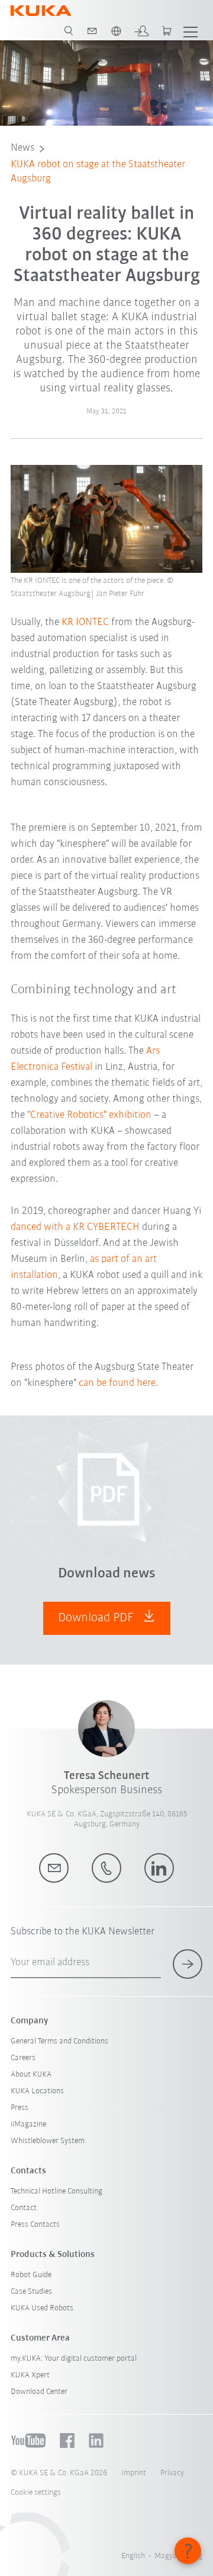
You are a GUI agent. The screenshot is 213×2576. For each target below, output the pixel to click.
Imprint (134, 2473)
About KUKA (31, 2075)
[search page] (69, 31)
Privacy (172, 2473)
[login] (141, 31)
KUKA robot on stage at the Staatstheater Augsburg (98, 172)
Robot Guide (31, 2275)
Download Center (39, 2392)
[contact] (92, 31)
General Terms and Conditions (59, 2041)
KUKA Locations (37, 2091)
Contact (24, 2208)
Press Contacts (35, 2225)
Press (20, 2108)
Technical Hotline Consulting (57, 2191)
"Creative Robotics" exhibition (89, 1115)
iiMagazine (28, 2124)
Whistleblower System (48, 2141)
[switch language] (116, 31)
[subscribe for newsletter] (188, 1964)
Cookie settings (36, 2493)
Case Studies (31, 2292)
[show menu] (191, 31)
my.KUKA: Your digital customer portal (74, 2359)
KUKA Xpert (30, 2375)
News (22, 148)
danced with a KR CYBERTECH (75, 1228)
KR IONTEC (85, 623)
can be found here (117, 1383)
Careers (23, 2058)
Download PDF (97, 1618)
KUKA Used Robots (42, 2308)
